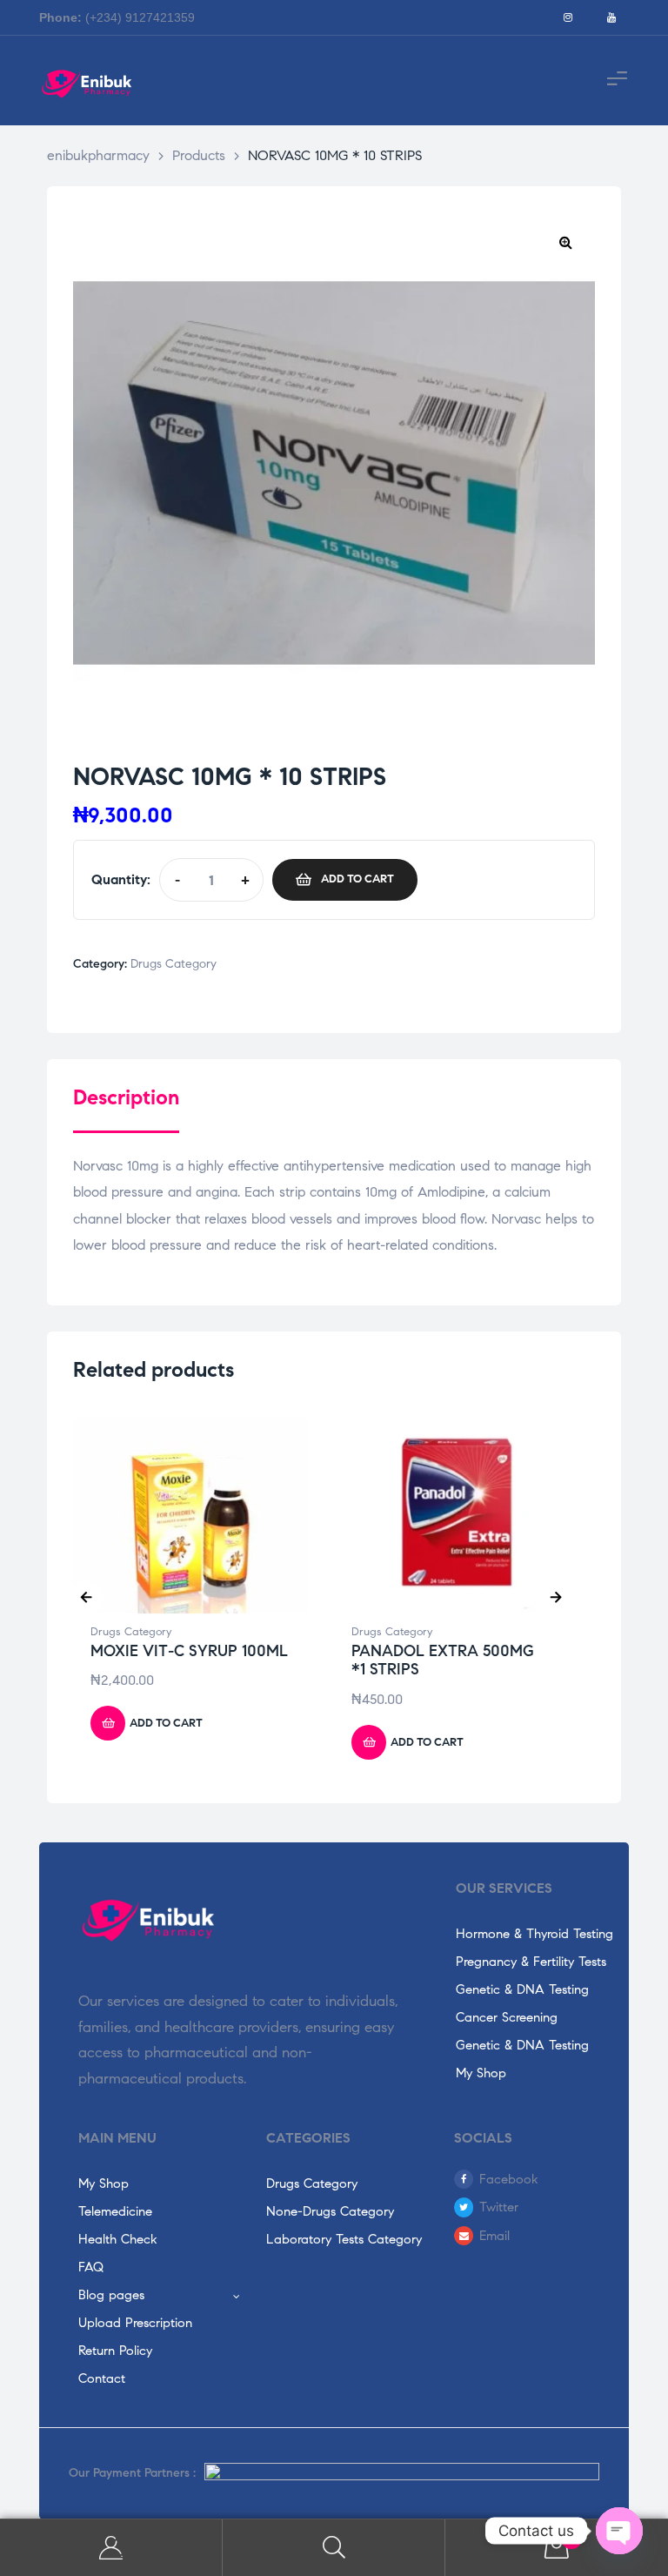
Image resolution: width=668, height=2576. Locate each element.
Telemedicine (115, 2211)
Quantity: (121, 879)
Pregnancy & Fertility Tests (531, 1962)
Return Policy (115, 2351)
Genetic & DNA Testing (522, 1989)
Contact (102, 2378)
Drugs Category (174, 964)
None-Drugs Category (330, 2211)
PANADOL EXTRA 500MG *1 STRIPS (443, 1660)
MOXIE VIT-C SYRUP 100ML (189, 1651)
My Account (111, 2548)
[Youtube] (611, 17)
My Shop (481, 2073)
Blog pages (111, 2295)
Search (334, 2548)
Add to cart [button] (166, 1723)
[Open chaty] (619, 2531)
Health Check (118, 2239)
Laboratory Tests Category (344, 2239)
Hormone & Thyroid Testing (534, 1934)
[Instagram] (568, 17)
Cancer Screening (507, 2017)
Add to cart (357, 879)
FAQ (91, 2267)
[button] (565, 242)
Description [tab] (126, 1098)
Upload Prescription (135, 2323)
